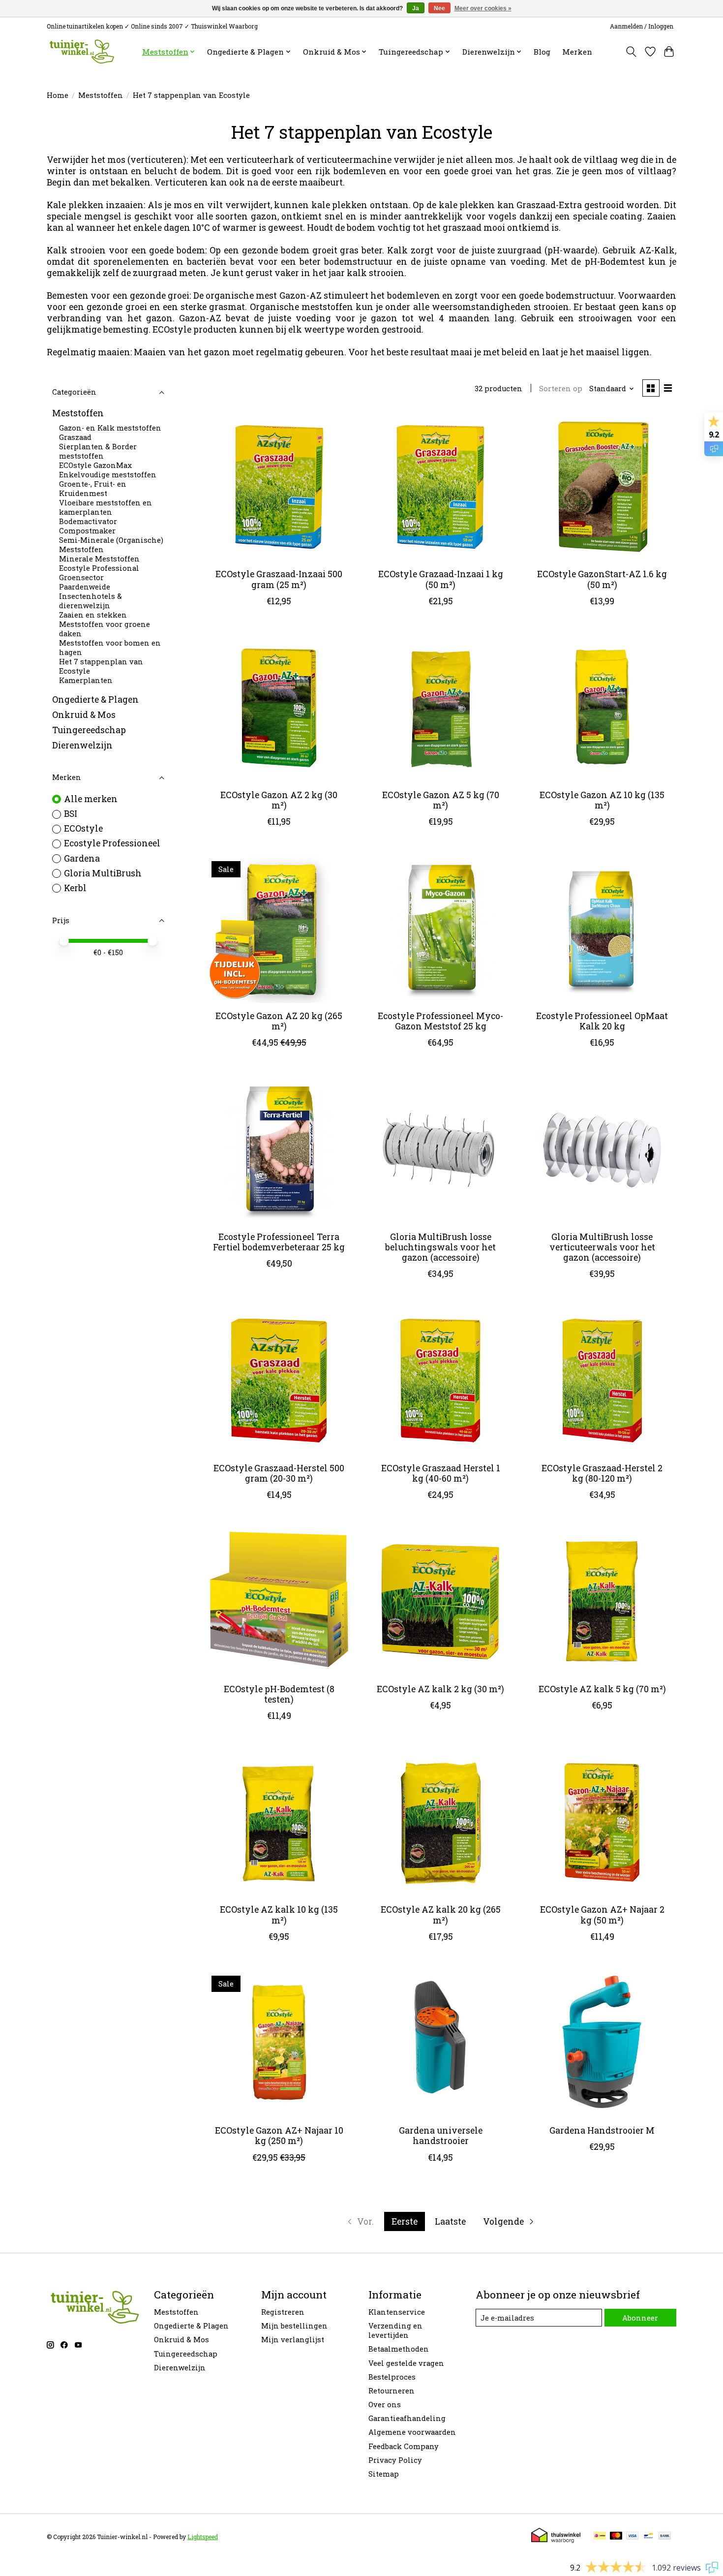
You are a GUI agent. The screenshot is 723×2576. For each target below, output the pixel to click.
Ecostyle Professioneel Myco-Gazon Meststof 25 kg (440, 1021)
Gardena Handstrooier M (602, 2130)
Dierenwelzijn (82, 746)
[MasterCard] (616, 2536)
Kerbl (75, 888)
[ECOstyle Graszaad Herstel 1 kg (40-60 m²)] (440, 1381)
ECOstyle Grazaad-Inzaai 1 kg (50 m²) (441, 579)
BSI (71, 814)
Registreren (283, 2312)
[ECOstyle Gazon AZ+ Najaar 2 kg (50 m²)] (602, 1822)
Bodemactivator (88, 522)
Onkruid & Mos (84, 715)
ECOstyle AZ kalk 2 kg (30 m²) (440, 1689)
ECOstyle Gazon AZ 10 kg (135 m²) (602, 800)
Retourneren (392, 2391)
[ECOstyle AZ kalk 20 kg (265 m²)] (440, 1822)
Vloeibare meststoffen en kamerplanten (105, 508)
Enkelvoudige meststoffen (108, 475)
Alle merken (91, 799)
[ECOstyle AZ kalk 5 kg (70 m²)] (602, 1601)
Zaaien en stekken (93, 615)
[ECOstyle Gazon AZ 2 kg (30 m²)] (279, 708)
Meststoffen (101, 95)
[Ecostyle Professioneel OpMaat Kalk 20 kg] (602, 928)
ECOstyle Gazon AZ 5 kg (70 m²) (441, 800)
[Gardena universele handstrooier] (440, 2043)
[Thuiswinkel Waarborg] (556, 2540)
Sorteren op (561, 388)
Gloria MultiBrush (103, 873)
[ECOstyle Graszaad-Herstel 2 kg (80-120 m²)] (602, 1381)
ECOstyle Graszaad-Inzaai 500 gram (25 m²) (279, 579)
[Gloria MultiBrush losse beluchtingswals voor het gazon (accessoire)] (440, 1149)
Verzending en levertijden (395, 2330)
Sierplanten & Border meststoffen (98, 452)
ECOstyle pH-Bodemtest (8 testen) (279, 1694)
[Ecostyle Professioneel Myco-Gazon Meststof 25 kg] (440, 928)
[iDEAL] (600, 2536)
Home (58, 95)
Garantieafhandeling (407, 2418)
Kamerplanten (86, 681)
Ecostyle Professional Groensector (99, 573)
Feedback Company (404, 2446)
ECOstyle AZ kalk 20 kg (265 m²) (441, 1915)
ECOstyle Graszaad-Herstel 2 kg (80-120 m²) (602, 1473)
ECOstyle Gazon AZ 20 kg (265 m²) (279, 1021)
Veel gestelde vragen (406, 2363)
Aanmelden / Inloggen (642, 26)
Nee (439, 8)
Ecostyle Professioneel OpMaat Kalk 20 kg (602, 1021)
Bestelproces (392, 2377)
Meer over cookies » (483, 8)
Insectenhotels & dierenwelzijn (90, 601)
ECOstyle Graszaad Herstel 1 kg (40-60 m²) (441, 1473)
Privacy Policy (395, 2460)
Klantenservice (397, 2312)
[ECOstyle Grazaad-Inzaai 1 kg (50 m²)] (440, 487)
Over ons (385, 2405)
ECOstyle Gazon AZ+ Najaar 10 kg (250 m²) (279, 2136)
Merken (577, 52)
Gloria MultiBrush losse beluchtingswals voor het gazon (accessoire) (440, 1247)
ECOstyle (83, 828)
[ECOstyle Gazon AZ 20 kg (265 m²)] (279, 928)
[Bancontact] (648, 2536)
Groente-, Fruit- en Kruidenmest (93, 489)
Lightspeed (203, 2537)
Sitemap (384, 2474)
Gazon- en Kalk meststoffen (110, 428)
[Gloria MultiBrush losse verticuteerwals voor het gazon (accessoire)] (602, 1149)
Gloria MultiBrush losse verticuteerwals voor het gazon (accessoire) (602, 1247)
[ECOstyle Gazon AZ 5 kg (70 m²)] (440, 708)
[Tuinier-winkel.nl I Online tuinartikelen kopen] (81, 51)
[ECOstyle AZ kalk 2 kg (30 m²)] (440, 1601)
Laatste (450, 2221)
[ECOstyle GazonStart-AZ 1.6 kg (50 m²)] (602, 487)
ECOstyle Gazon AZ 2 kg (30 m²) (279, 800)
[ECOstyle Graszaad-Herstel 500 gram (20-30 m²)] (279, 1381)
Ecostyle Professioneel (112, 843)
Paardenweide (85, 587)
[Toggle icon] (631, 52)
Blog (542, 52)
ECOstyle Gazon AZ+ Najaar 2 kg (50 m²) (602, 1915)
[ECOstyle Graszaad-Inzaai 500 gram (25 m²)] (279, 487)
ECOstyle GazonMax (95, 466)
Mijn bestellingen (294, 2326)
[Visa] (633, 2536)
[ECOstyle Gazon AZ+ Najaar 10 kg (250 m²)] (279, 2043)
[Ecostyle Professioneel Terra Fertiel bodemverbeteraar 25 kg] (279, 1149)
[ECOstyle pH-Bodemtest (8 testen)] (279, 1601)
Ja (416, 8)
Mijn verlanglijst (293, 2340)
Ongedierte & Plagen (95, 699)
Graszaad (75, 438)
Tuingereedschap (89, 730)
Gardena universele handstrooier (441, 2136)
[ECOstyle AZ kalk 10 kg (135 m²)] (279, 1822)
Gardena (82, 858)
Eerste (405, 2221)
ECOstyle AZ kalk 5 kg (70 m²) (602, 1689)
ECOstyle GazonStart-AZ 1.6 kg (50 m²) (602, 579)
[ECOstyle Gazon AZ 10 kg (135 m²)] (602, 708)
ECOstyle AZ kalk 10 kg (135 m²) (279, 1915)
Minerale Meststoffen (99, 559)
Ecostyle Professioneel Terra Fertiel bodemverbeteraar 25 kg (279, 1242)
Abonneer (640, 2318)
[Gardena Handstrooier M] (602, 2043)
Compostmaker (87, 531)
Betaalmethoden (399, 2349)
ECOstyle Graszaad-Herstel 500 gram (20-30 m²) (279, 1473)
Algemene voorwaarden (412, 2432)
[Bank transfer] (665, 2536)
